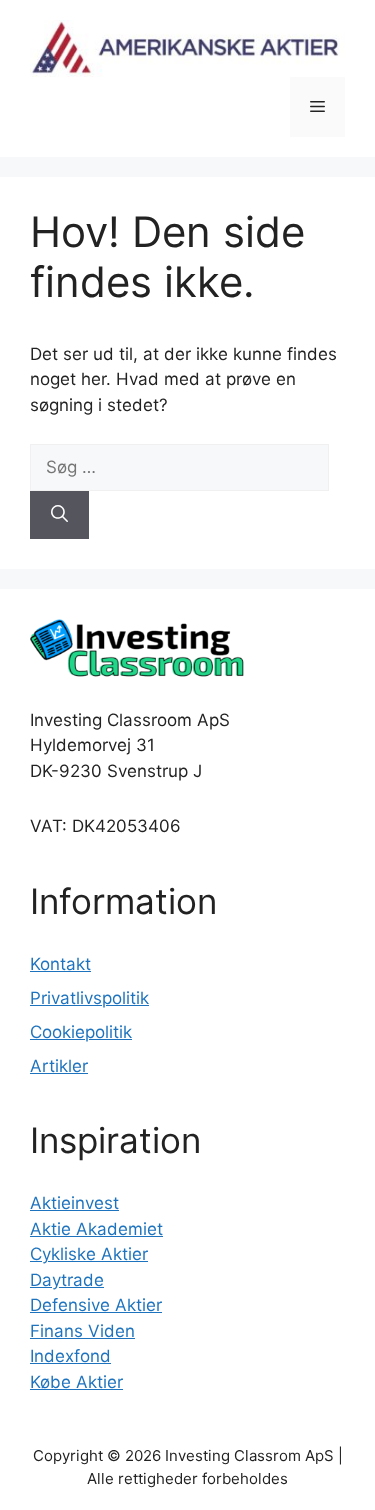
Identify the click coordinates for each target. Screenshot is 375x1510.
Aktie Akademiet (96, 1229)
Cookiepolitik (81, 1032)
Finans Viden (82, 1331)
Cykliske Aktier (89, 1254)
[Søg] (59, 515)
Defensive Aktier (96, 1305)
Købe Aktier (76, 1382)
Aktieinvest (74, 1203)
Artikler (59, 1066)
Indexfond (70, 1356)
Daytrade (67, 1280)
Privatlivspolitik (89, 998)
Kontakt (60, 964)
